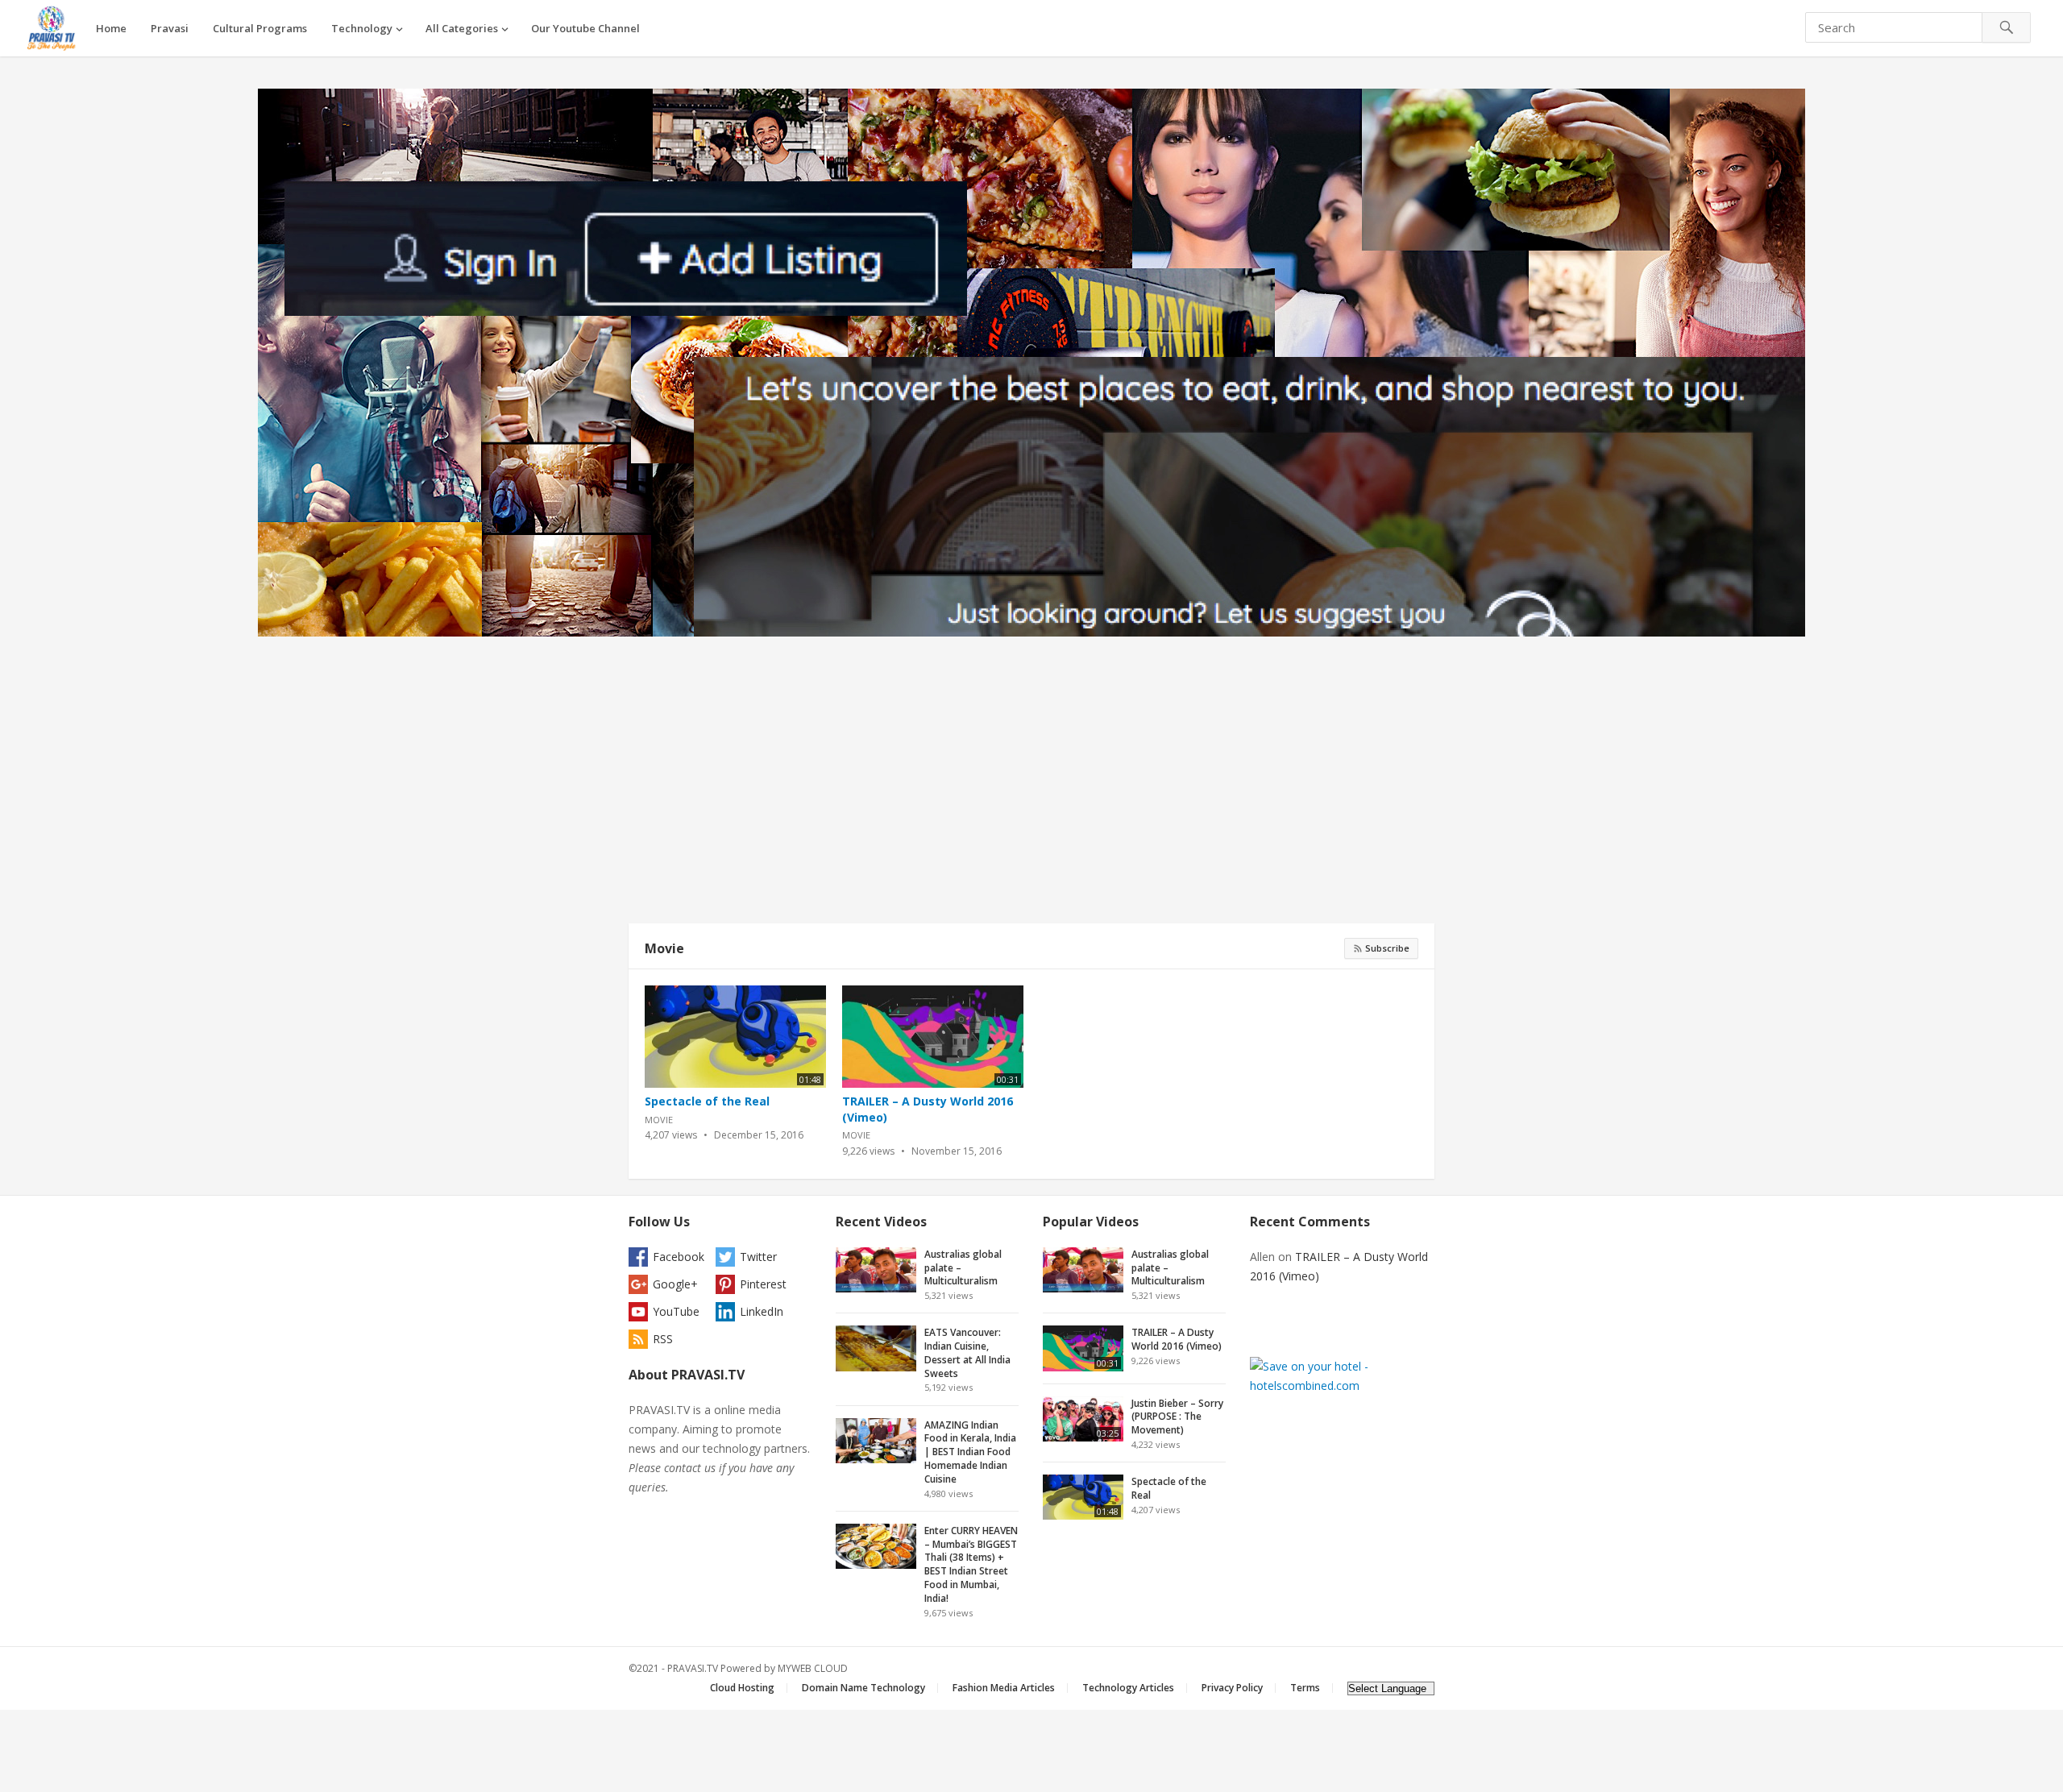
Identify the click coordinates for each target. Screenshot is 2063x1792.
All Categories (462, 28)
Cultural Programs (260, 28)
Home (111, 28)
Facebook (679, 1257)
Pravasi (170, 28)
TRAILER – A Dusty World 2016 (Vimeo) (1177, 1339)
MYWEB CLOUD (813, 1668)
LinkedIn (762, 1311)
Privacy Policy (1232, 1688)
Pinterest (763, 1284)
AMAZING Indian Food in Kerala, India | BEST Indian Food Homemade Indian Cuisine (970, 1452)
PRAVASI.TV (693, 1668)
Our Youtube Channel (585, 28)
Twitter (758, 1257)
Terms (1305, 1688)
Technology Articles (1128, 1688)
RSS (663, 1339)
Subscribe (1386, 948)
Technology (362, 28)
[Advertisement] (1031, 785)
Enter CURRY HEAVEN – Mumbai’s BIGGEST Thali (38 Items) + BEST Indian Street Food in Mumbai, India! (971, 1564)
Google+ (675, 1284)
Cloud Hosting (742, 1688)
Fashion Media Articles (1004, 1688)
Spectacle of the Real (707, 1101)
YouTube (676, 1311)
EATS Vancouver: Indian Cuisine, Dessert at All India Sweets (967, 1352)
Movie (664, 948)
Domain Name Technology (863, 1688)
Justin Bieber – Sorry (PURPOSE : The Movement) (1177, 1417)
